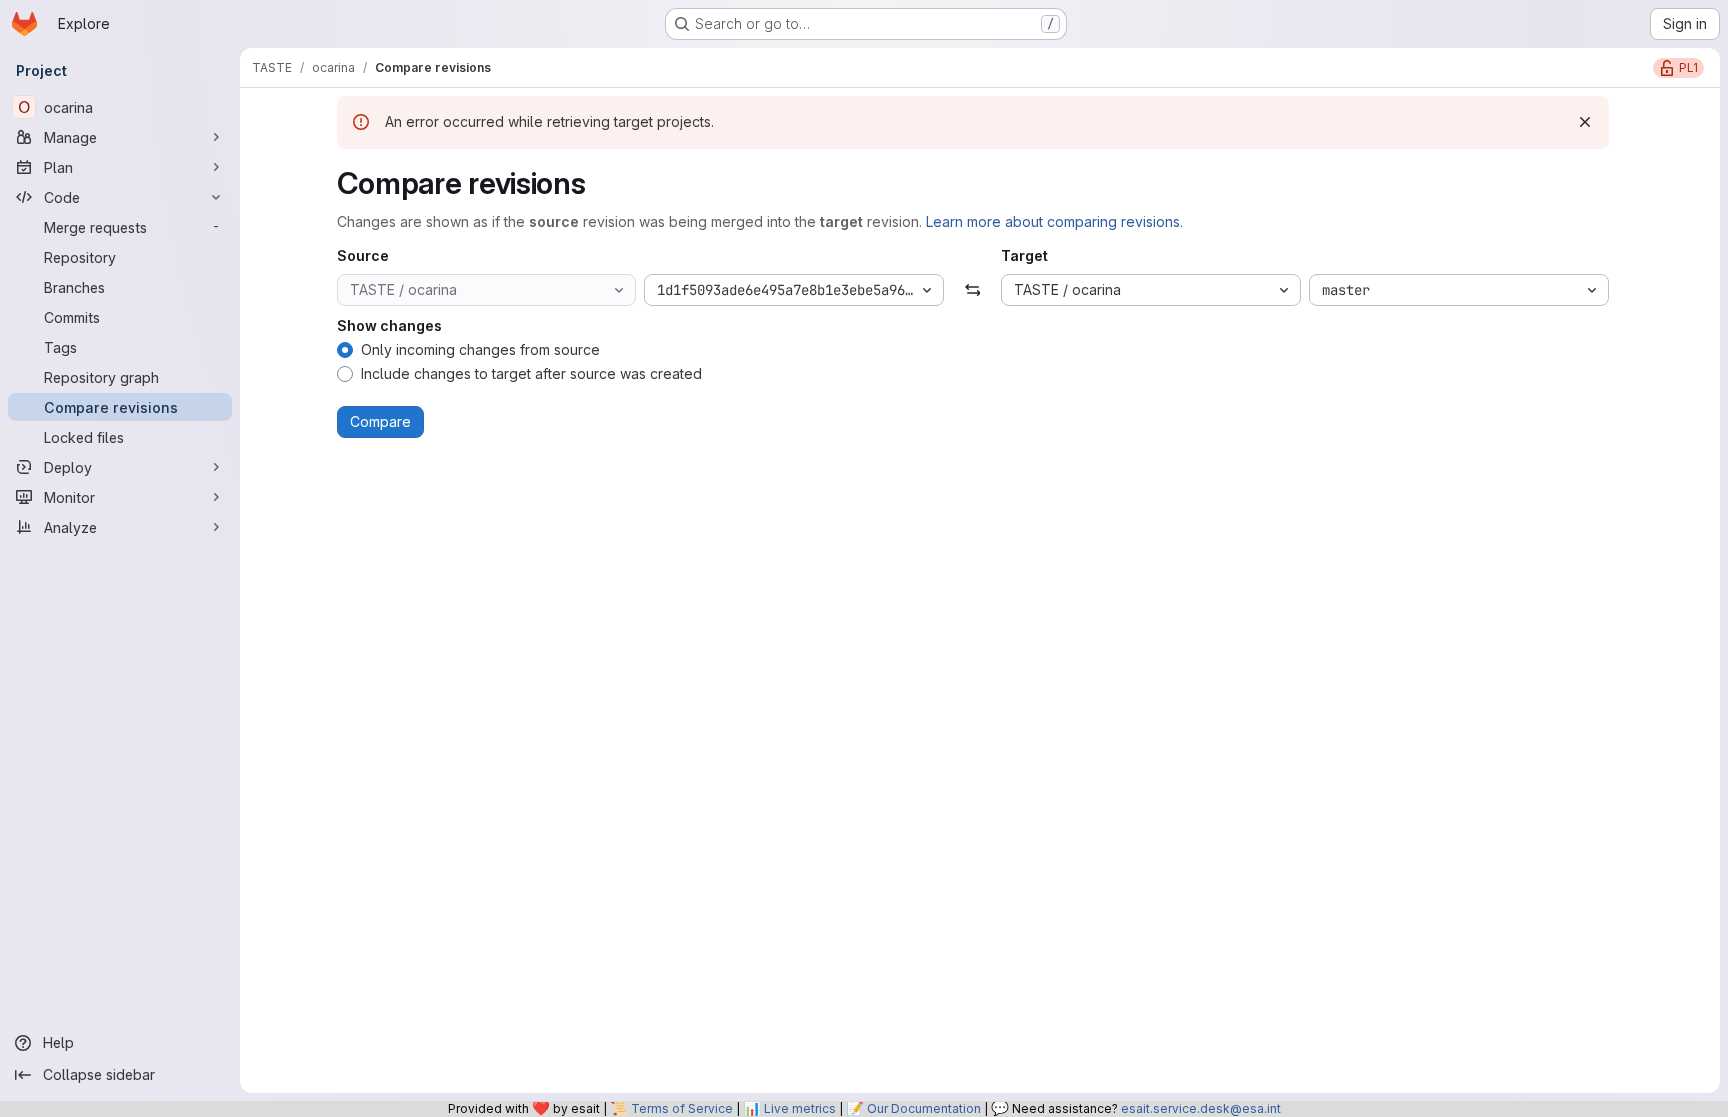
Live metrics (800, 1108)
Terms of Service (682, 1108)
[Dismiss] (1585, 122)
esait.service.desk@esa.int (1201, 1108)
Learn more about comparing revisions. (1054, 221)
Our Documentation (924, 1108)
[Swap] (972, 290)
